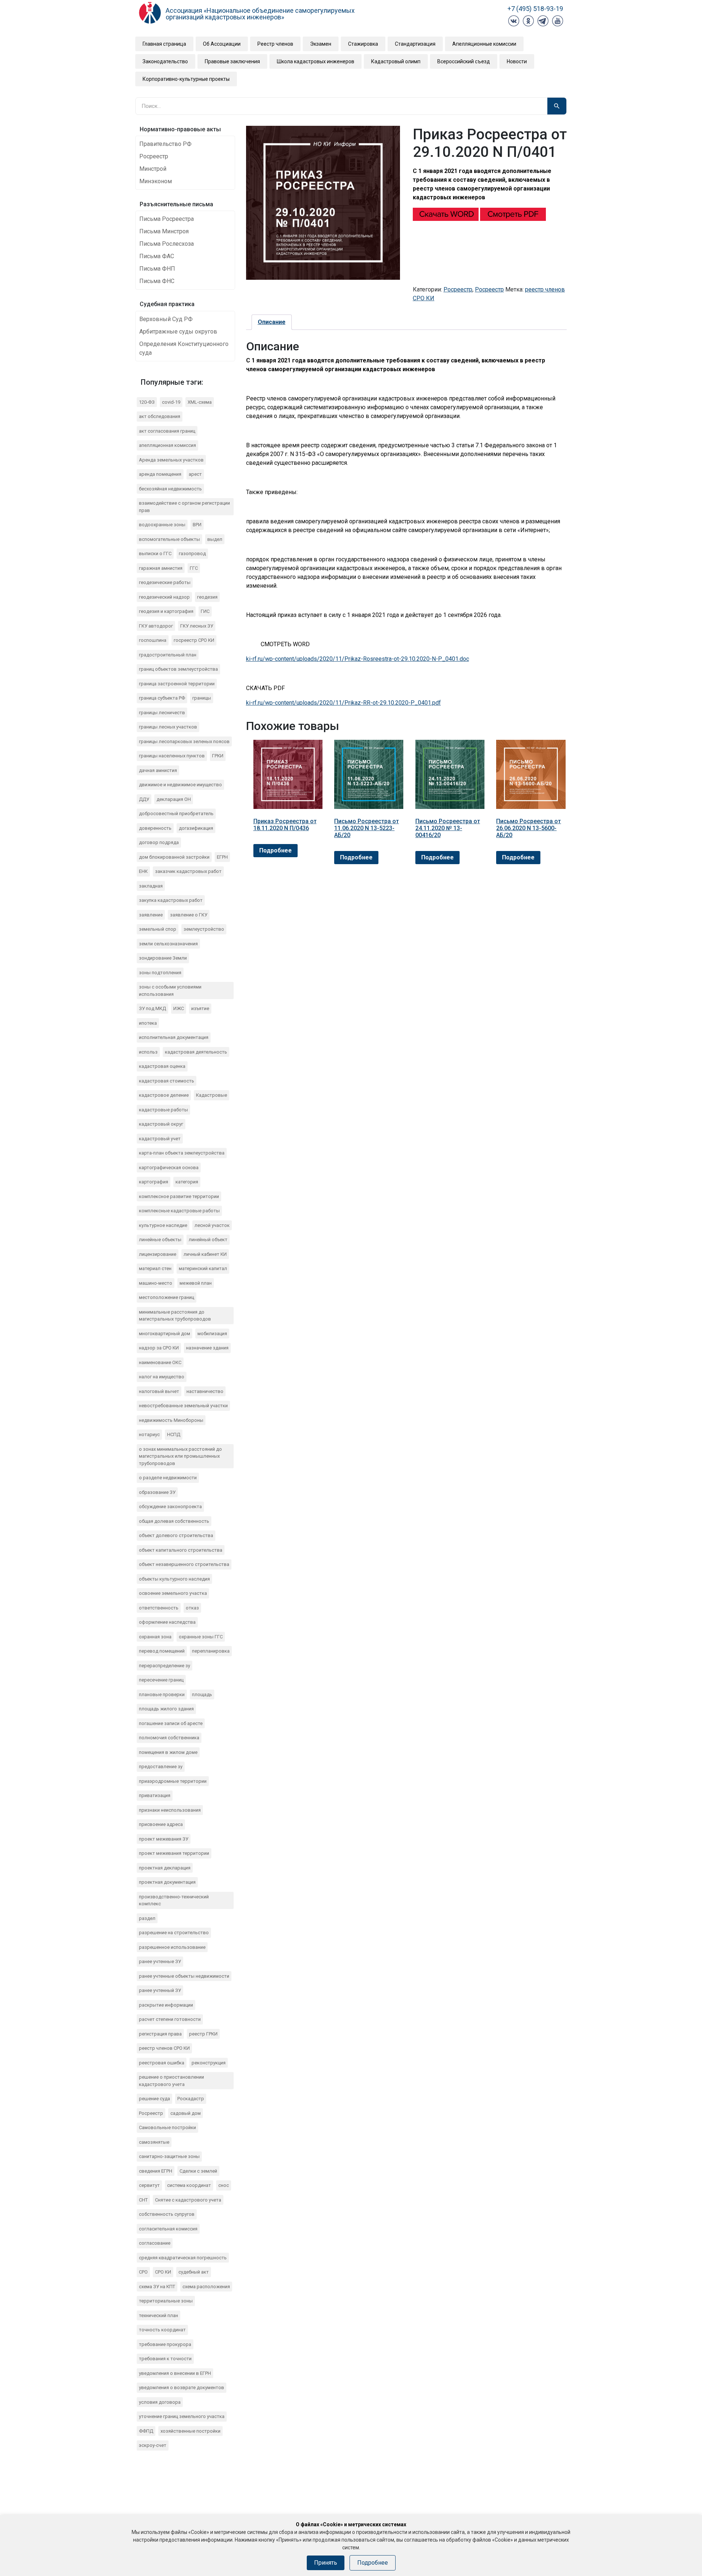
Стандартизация (415, 44)
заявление (151, 915)
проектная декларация (165, 1868)
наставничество (205, 1391)
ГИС (205, 611)
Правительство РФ (165, 144)
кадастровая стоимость (167, 1081)
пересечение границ (161, 1680)
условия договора (160, 2402)
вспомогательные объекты (169, 539)
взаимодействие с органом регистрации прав (184, 507)
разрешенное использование (172, 1947)
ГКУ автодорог (156, 626)
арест (195, 474)
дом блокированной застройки (174, 857)
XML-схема (200, 402)
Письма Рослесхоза (167, 244)
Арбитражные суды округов (178, 332)
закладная (151, 886)
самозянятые (154, 2142)
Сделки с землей (198, 2171)
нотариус (149, 1434)
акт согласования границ (167, 431)
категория (187, 1182)
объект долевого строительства (176, 1535)
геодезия (207, 597)
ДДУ (144, 799)
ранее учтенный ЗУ (160, 1990)
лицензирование (158, 1254)
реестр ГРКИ (203, 2034)
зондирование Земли (163, 958)
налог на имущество (162, 1377)
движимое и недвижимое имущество (180, 785)
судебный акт (194, 2272)
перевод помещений (162, 1651)
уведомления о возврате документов (182, 2387)
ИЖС (179, 1008)
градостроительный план (168, 655)
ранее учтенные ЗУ (160, 1961)
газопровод (192, 553)
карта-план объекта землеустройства (182, 1153)
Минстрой (153, 169)
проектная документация (167, 1882)
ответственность (159, 1608)
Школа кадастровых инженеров (316, 61)
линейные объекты (160, 1240)
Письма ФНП (157, 269)
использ (148, 1052)
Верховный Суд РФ (166, 319)
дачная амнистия (158, 770)
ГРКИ (218, 756)
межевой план (196, 1283)
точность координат (162, 2330)
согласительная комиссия (168, 2229)
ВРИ (197, 525)
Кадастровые (212, 1095)
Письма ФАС (157, 256)
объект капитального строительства (181, 1550)
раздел (147, 1918)
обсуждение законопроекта (170, 1507)
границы (202, 698)
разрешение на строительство (174, 1933)
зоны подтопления (160, 973)
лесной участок (212, 1225)
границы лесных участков (168, 727)
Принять (326, 2563)
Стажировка (363, 44)
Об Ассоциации (222, 44)
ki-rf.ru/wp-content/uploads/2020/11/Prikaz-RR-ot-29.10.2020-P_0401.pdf (344, 703)
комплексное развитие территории (179, 1196)
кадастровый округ (161, 1124)
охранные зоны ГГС (201, 1637)
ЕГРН (222, 857)
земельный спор (158, 929)
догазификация (196, 828)
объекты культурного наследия (174, 1579)
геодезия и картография (166, 611)
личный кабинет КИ (205, 1254)
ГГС (194, 568)
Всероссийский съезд (464, 61)
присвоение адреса (161, 1824)
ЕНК (143, 871)
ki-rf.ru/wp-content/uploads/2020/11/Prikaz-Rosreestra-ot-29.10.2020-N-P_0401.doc (358, 659)
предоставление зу (161, 1767)
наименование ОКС (160, 1362)
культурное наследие (163, 1225)
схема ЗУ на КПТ (157, 2287)
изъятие (200, 1008)
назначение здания (207, 1348)
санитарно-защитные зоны (169, 2156)
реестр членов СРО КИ (164, 2048)
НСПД (174, 1434)
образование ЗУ (157, 1492)
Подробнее (275, 850)
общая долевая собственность (174, 1521)
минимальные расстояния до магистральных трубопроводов (175, 1316)
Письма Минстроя (164, 231)
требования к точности (165, 2359)
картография (154, 1182)
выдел (215, 539)
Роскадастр (191, 2099)
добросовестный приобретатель (176, 814)
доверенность (155, 828)
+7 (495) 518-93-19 (535, 9)
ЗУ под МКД (152, 1008)
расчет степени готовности (170, 2019)
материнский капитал (203, 1268)
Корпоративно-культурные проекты (186, 79)
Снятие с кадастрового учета (188, 2200)
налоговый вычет (159, 1391)
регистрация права (160, 2034)
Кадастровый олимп (396, 61)
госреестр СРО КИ (194, 640)
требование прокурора (165, 2344)
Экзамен (321, 44)
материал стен (155, 1268)
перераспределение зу (165, 1666)
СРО (143, 2272)
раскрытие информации (166, 2005)
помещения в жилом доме (168, 1752)
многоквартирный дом (165, 1334)
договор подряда (159, 842)
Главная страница (164, 44)
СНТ (143, 2200)
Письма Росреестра (167, 219)
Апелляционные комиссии (484, 44)
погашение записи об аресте (171, 1723)
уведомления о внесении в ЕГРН (175, 2373)
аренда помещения (160, 474)
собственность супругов (167, 2214)
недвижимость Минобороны (171, 1420)
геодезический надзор (164, 597)
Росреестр (154, 156)
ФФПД (146, 2431)
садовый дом (186, 2113)
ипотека (148, 1023)
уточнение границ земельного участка (182, 2416)
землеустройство (204, 929)
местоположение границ (167, 1297)
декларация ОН (174, 799)
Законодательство (165, 61)
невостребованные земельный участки (183, 1406)
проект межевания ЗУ (164, 1839)
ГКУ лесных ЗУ (197, 626)
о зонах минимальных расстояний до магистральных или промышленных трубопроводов (180, 1456)
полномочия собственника (169, 1738)
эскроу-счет (153, 2445)
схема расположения (206, 2287)
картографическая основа (169, 1168)
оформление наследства (167, 1622)
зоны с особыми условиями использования (170, 991)
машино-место (156, 1283)
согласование (155, 2243)
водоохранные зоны (162, 525)
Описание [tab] (272, 322)
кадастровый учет (160, 1139)
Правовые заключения (232, 61)
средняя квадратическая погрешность (183, 2258)
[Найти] (557, 106)
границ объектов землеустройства (178, 669)
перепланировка (211, 1651)
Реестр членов (275, 44)
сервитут (149, 2185)
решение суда (154, 2099)
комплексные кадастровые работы (179, 1211)
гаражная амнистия (161, 568)
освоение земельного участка (173, 1593)
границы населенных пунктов (172, 756)
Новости (517, 61)
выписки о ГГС (155, 553)
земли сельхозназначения (168, 944)
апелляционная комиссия (167, 445)
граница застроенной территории (177, 684)
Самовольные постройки (167, 2127)
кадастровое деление (164, 1095)
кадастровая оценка (162, 1066)
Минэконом (156, 181)
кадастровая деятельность (196, 1052)
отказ (192, 1608)
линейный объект (208, 1240)
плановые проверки (162, 1694)
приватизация (155, 1795)
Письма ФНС (157, 281)
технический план (158, 2315)
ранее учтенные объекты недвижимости (184, 1976)
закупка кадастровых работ (171, 900)
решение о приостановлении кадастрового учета (171, 2081)
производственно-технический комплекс (174, 1900)
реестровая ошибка (162, 2063)
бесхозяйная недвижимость (170, 489)
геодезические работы (165, 582)
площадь (202, 1694)
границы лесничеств (162, 713)
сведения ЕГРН (156, 2171)
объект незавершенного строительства (184, 1564)
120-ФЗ (147, 402)
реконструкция (209, 2063)
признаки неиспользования (170, 1810)
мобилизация (212, 1334)
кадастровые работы (163, 1110)
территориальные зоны (166, 2301)
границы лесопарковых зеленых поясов (184, 741)
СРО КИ (163, 2272)
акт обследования (160, 416)
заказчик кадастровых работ (188, 871)
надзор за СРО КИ (159, 1348)
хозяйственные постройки (190, 2431)
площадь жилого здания (166, 1709)
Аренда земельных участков (171, 460)
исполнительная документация (174, 1037)
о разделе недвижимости (168, 1478)
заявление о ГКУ (189, 915)
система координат (189, 2185)
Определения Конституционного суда (184, 348)
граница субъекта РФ (162, 698)
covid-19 (171, 402)
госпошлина (153, 640)
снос (224, 2185)
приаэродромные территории (173, 1781)
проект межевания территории (174, 1853)
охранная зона (155, 1637)
